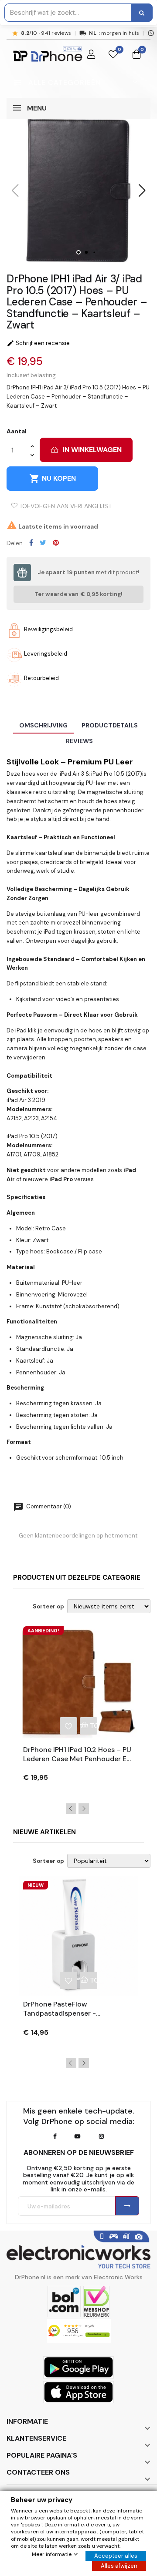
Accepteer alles (116, 2556)
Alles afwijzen (119, 2566)
